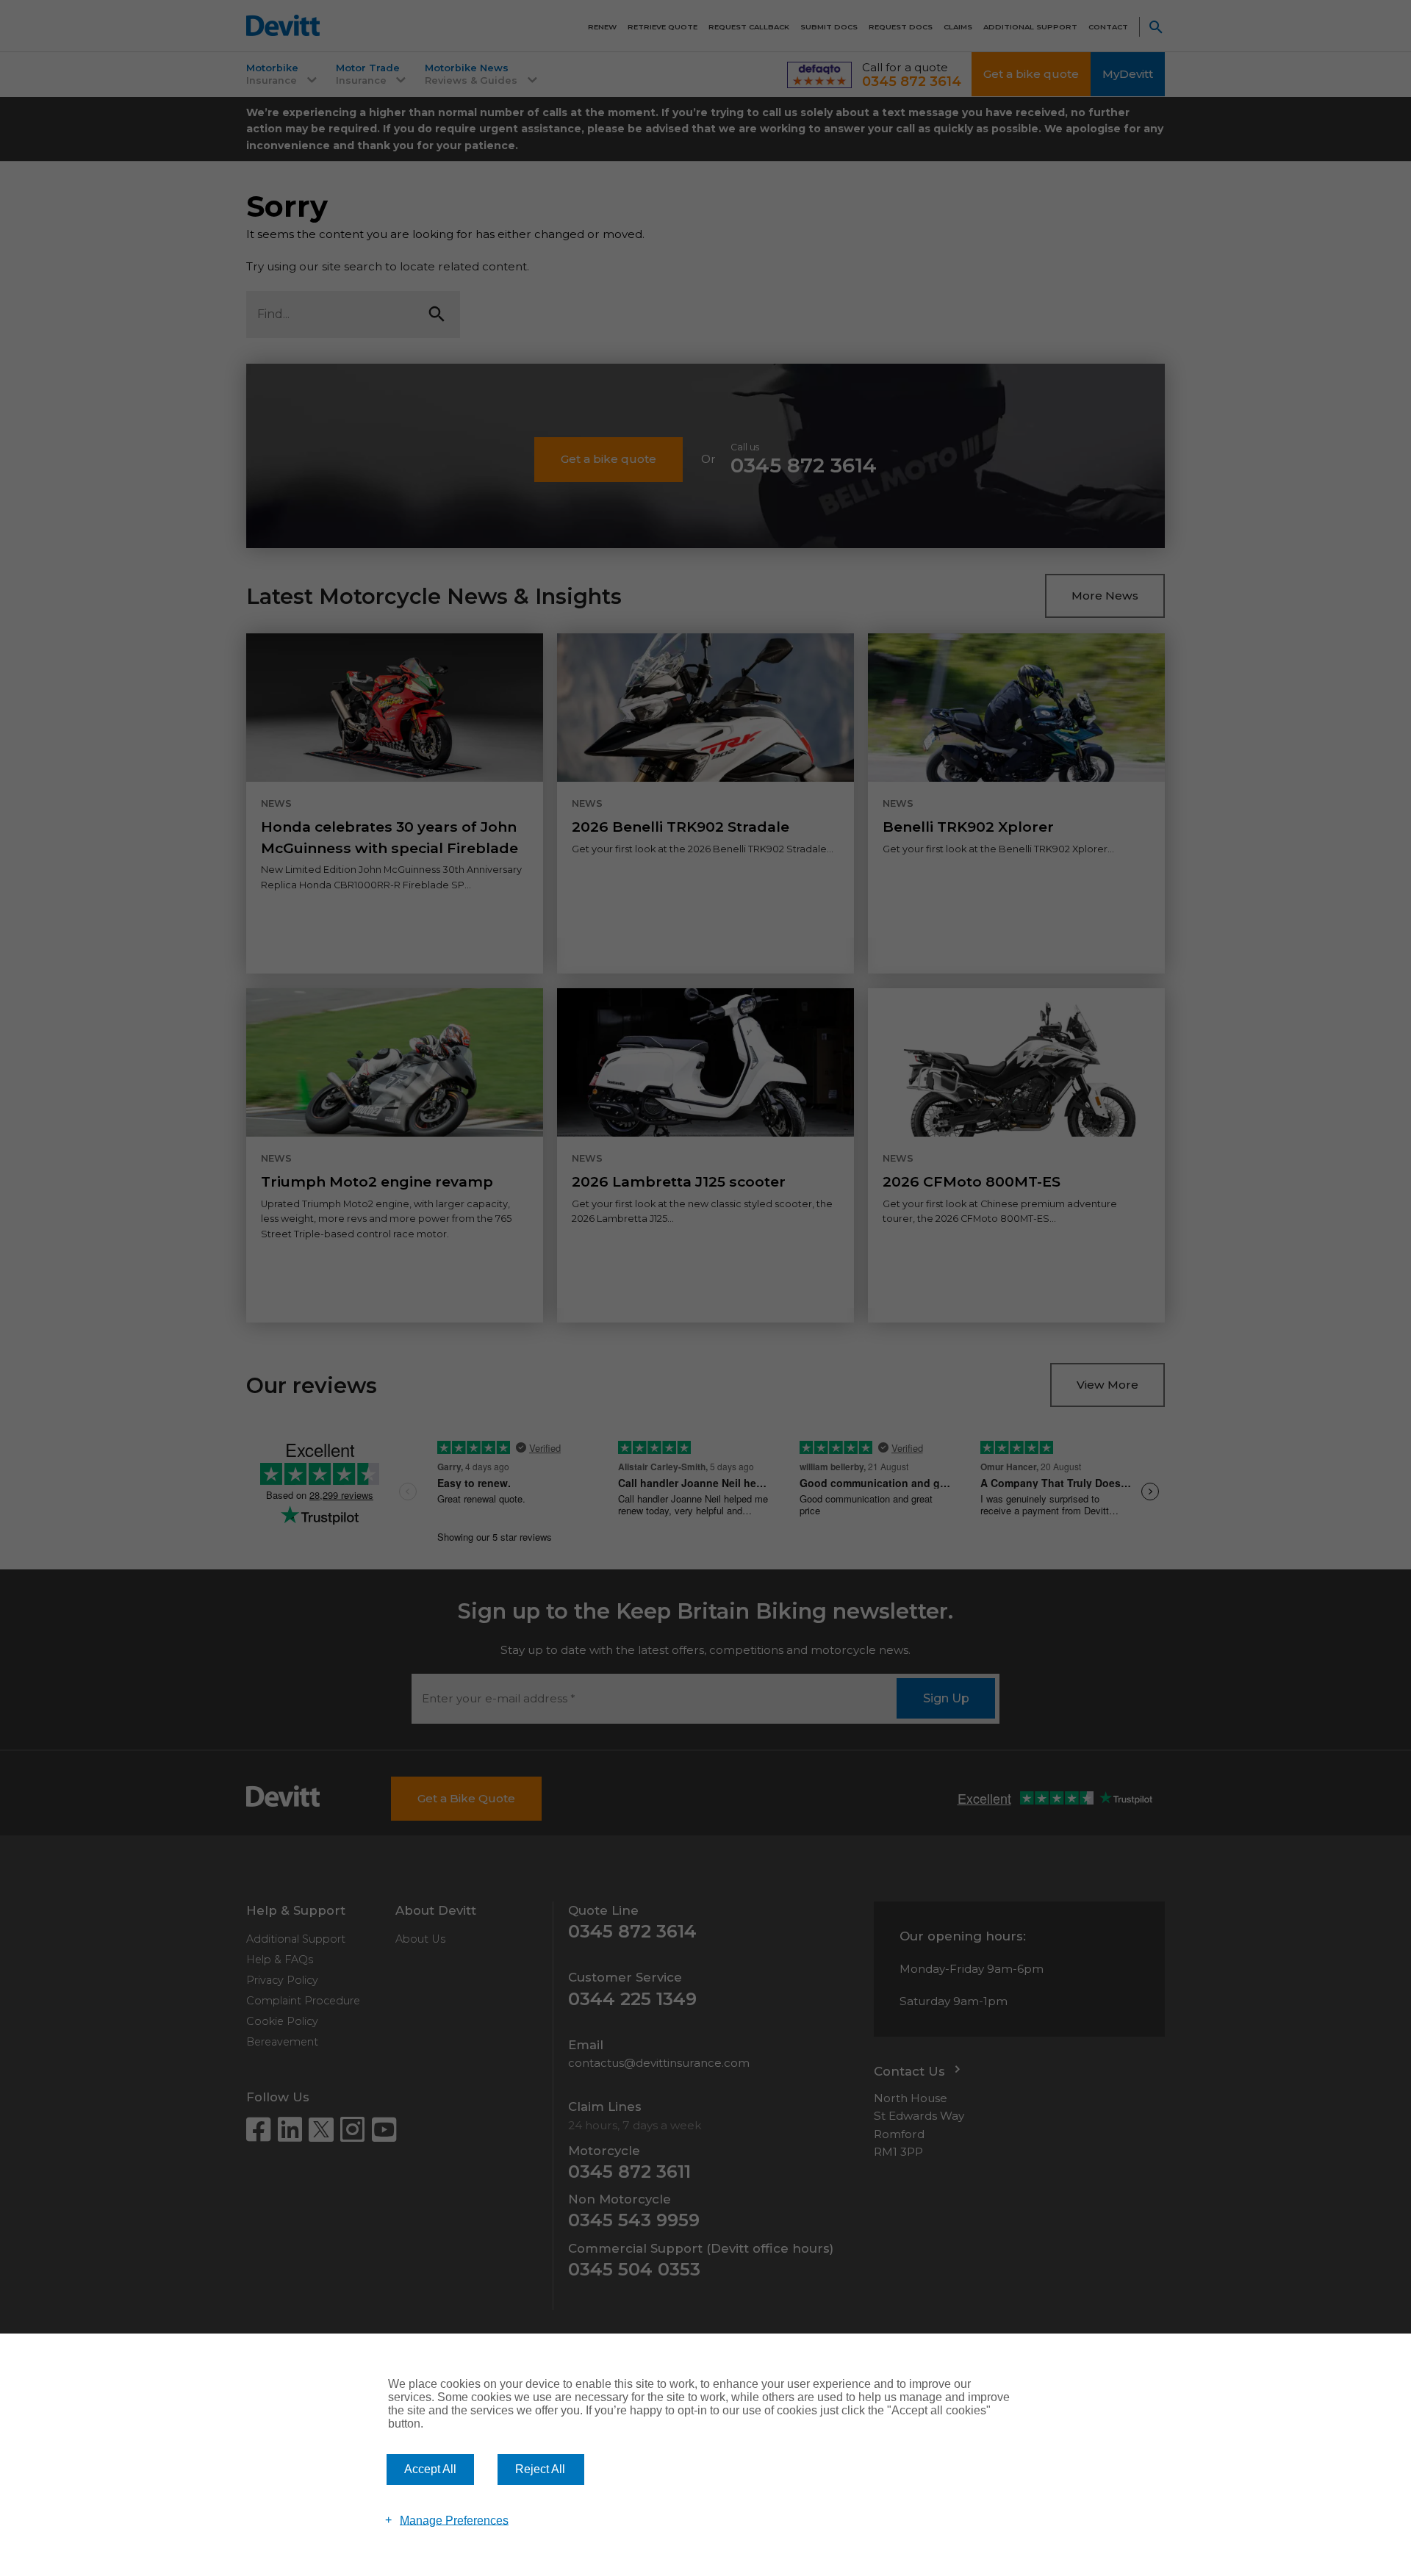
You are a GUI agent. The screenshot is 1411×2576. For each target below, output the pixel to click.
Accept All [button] (430, 2469)
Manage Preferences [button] (454, 2520)
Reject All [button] (540, 2469)
